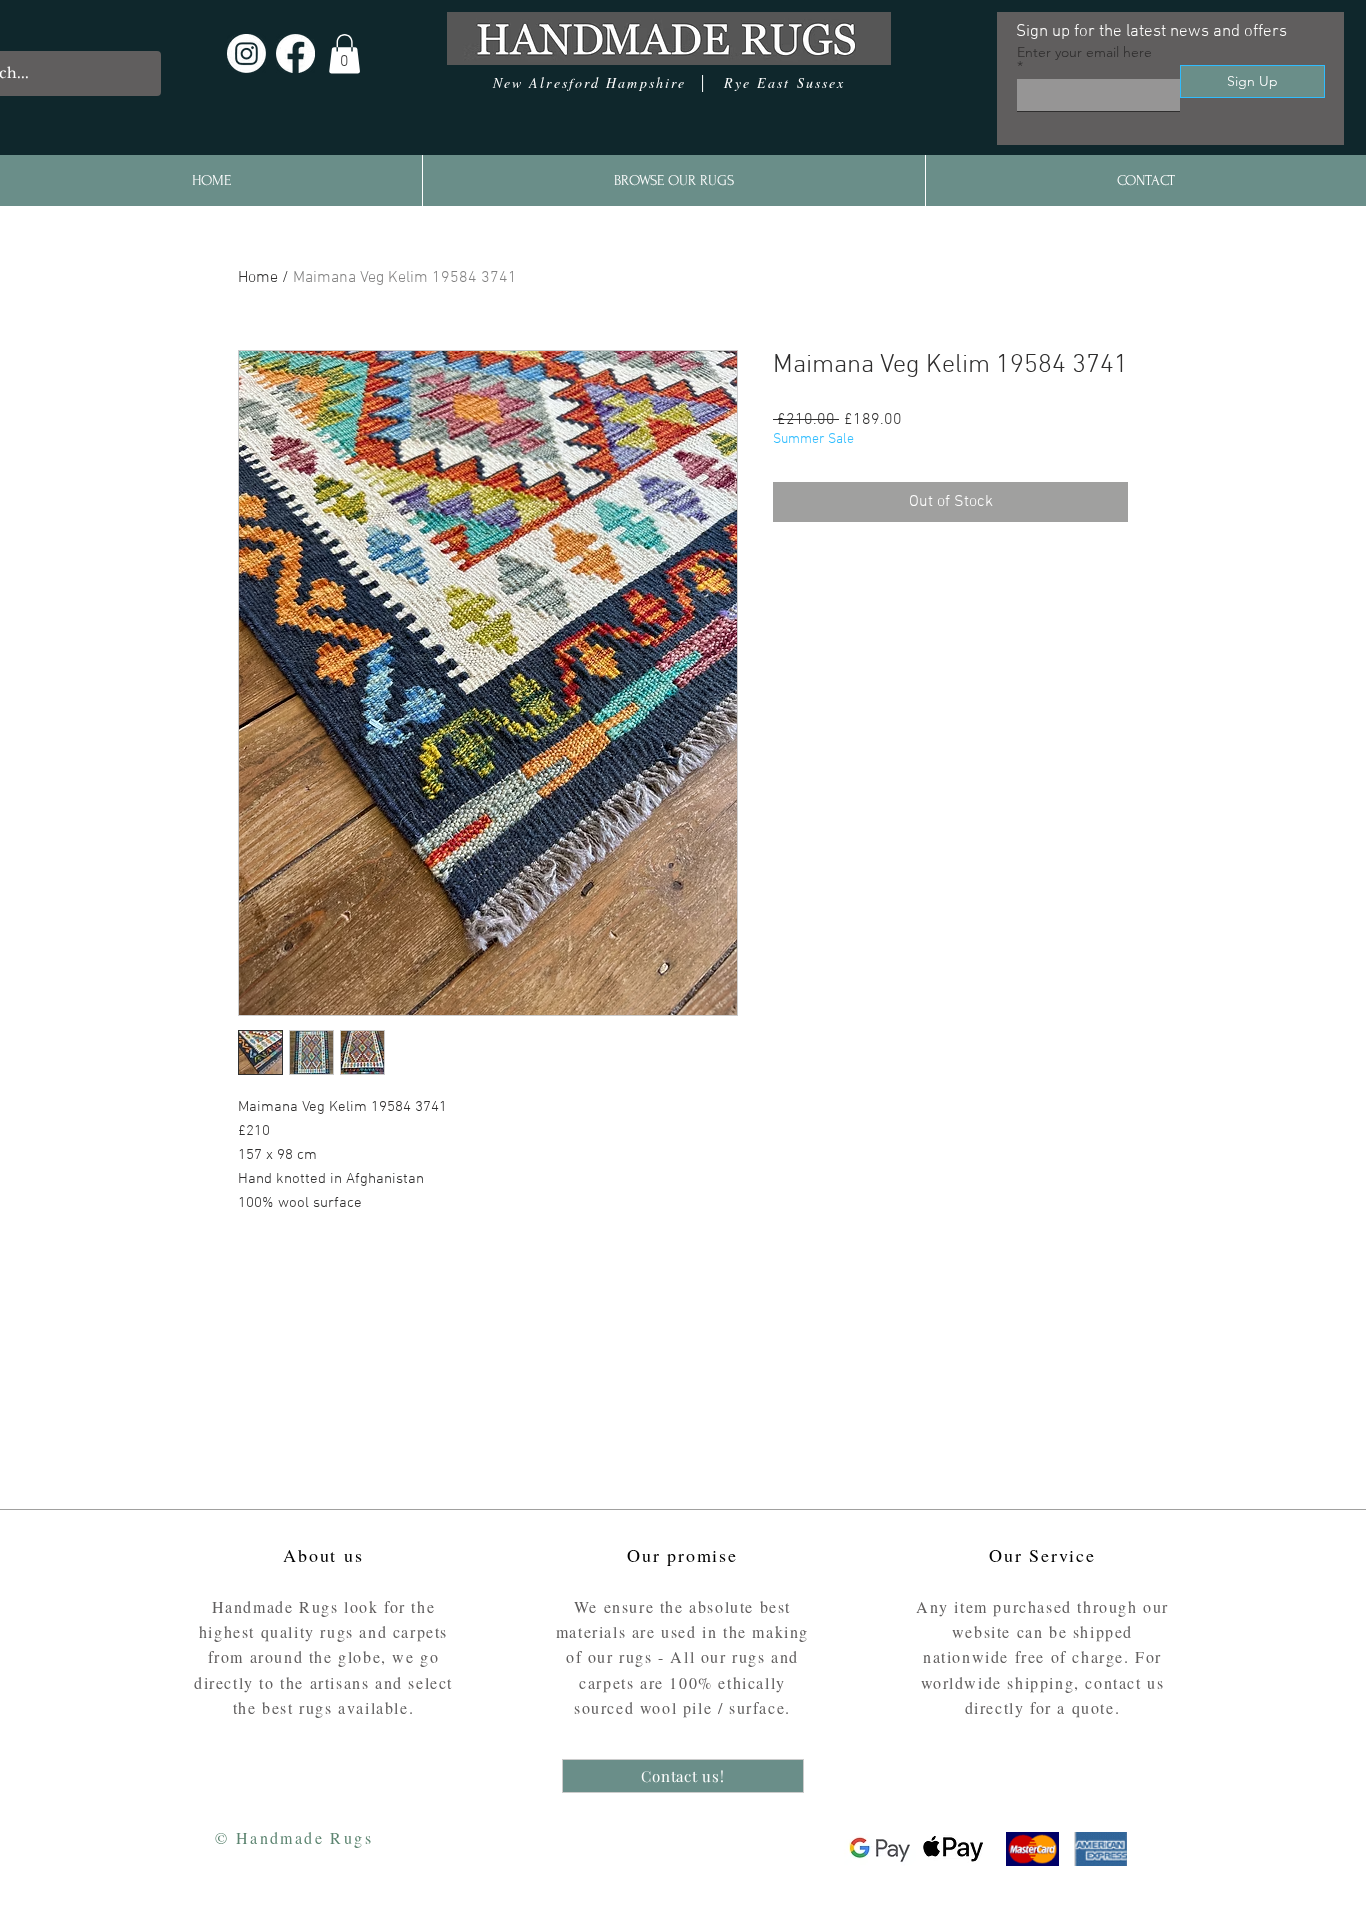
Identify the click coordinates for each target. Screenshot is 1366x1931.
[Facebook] (295, 53)
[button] (344, 53)
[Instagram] (246, 53)
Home (258, 278)
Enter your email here (1084, 53)
